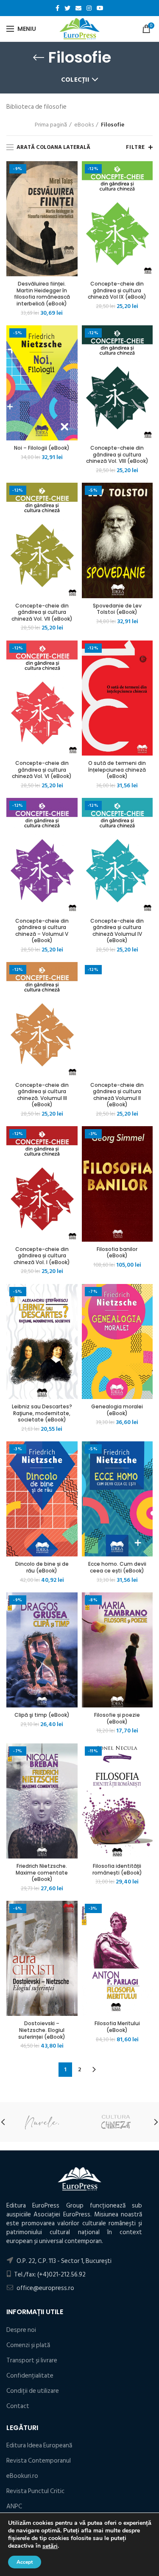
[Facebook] (57, 8)
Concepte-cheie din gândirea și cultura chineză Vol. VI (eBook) (42, 770)
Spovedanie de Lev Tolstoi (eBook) (117, 609)
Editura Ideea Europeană (39, 2445)
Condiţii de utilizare (33, 2391)
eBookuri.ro (22, 2476)
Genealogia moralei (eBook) (117, 1410)
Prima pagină (51, 125)
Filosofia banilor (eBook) (117, 1252)
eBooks (84, 125)
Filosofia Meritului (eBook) (117, 2027)
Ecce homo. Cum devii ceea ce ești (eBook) (117, 1567)
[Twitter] (67, 8)
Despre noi (21, 2330)
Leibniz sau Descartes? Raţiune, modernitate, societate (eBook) (42, 1413)
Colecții (75, 80)
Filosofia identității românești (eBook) (117, 1869)
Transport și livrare (32, 2360)
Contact (18, 2406)
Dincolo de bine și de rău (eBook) (42, 1567)
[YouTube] (100, 8)
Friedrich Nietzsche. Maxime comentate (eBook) (42, 1873)
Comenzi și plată (28, 2345)
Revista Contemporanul (39, 2461)
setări (50, 2546)
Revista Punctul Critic (35, 2491)
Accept (25, 2562)
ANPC (14, 2506)
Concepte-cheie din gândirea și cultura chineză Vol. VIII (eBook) (117, 455)
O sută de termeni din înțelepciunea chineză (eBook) (117, 770)
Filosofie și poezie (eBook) (117, 1718)
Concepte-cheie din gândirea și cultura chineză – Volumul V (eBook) (42, 931)
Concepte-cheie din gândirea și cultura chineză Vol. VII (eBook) (42, 612)
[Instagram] (89, 8)
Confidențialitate (30, 2376)
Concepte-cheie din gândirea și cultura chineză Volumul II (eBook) (117, 1095)
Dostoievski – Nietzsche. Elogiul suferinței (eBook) (42, 2030)
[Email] (78, 8)
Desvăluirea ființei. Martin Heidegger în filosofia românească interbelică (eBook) (42, 294)
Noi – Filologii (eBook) (42, 448)
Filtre (135, 147)
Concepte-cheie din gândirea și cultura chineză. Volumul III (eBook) (42, 1095)
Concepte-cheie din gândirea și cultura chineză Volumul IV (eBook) (117, 931)
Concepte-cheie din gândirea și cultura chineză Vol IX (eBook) (117, 290)
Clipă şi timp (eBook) (42, 1715)
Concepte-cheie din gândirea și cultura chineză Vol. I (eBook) (42, 1256)
